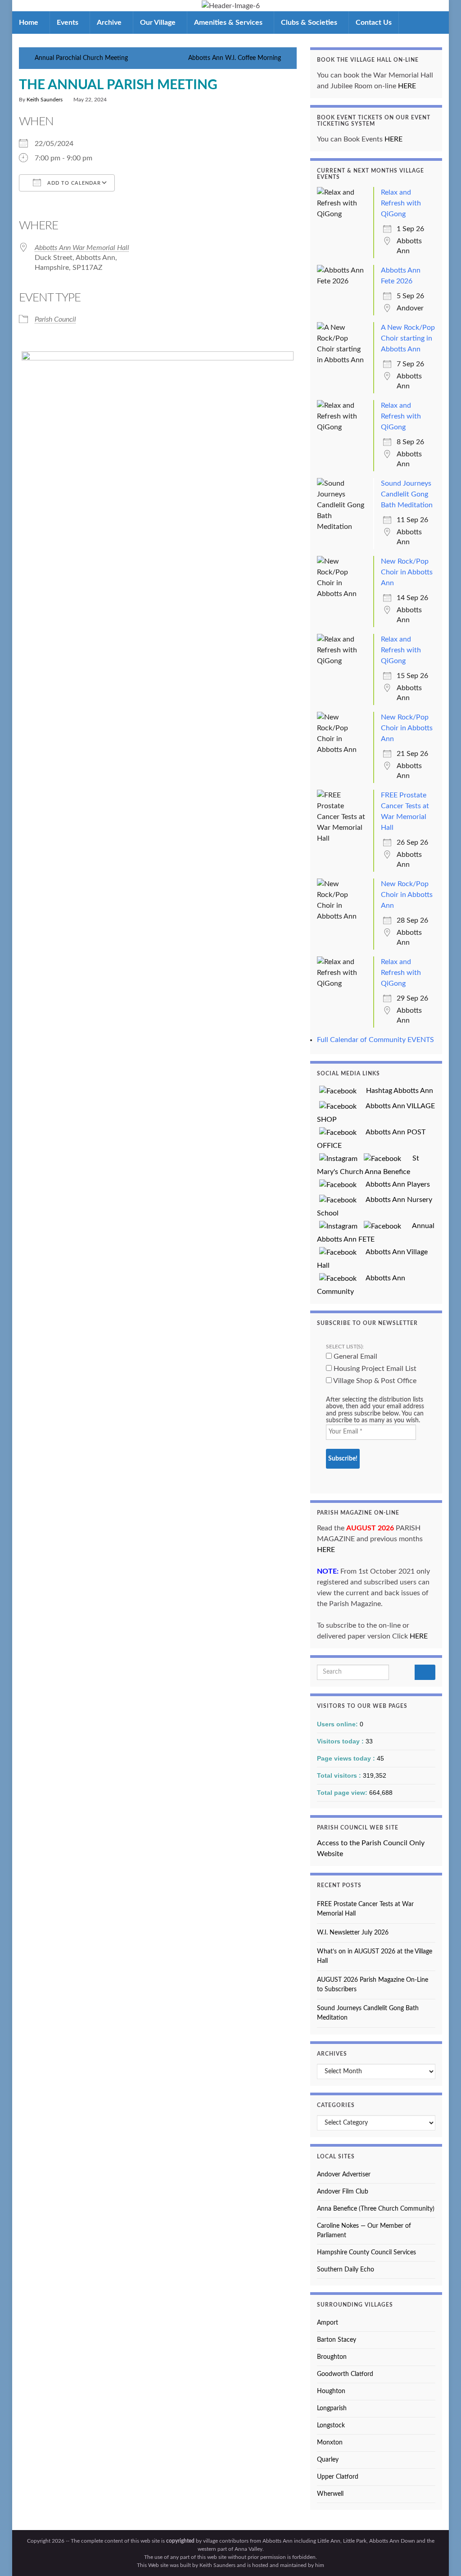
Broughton (332, 2357)
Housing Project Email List (374, 1369)
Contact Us (374, 23)
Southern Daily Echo (346, 2270)
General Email (355, 1356)
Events (68, 23)
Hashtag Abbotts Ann (396, 1091)
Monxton (330, 2443)
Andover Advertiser (344, 2175)
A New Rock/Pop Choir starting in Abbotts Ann (408, 338)
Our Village (159, 23)
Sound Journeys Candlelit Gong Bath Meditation (407, 494)
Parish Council (55, 319)
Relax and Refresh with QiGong (401, 203)
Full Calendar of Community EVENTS (375, 1040)
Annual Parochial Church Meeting (81, 58)
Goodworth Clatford (345, 2374)
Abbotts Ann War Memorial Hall (82, 248)
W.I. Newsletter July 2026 (353, 1933)
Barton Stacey (337, 2340)
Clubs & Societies (310, 23)
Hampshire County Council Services (366, 2253)
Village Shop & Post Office (374, 1381)
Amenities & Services (229, 23)
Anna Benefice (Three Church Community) (376, 2209)
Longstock (331, 2426)
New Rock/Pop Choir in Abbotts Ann (407, 572)
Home (29, 23)
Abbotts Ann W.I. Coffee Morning (235, 58)
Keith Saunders (45, 100)
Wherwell (330, 2494)
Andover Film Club (343, 2192)
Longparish (332, 2408)
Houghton (331, 2391)
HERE (407, 86)
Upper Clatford (338, 2477)
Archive (110, 23)
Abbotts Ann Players (394, 1184)
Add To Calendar (73, 183)
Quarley (328, 2460)
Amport (328, 2323)
